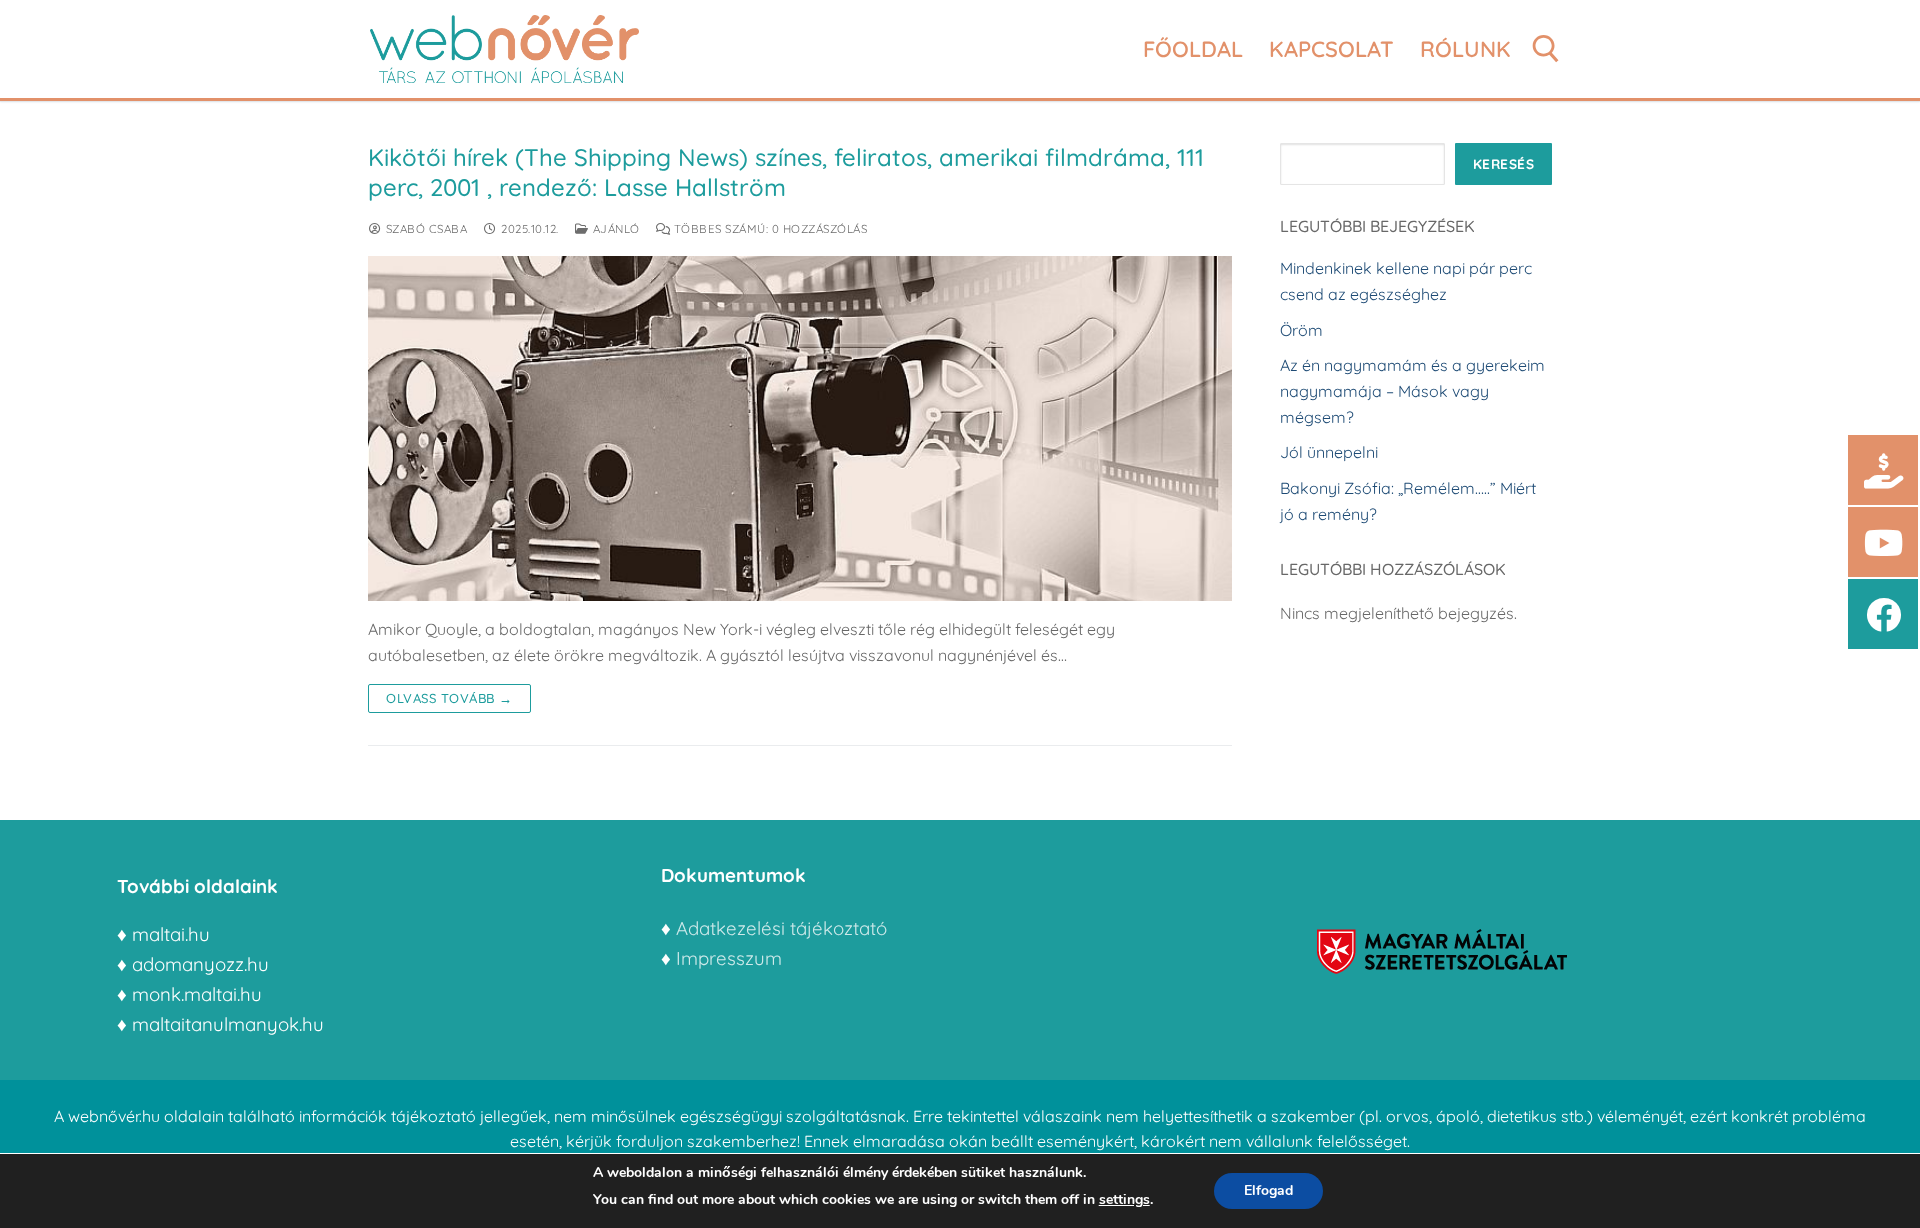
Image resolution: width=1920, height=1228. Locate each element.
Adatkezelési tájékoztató (781, 928)
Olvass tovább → (449, 698)
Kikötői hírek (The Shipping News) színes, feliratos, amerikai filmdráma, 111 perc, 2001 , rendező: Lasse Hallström (786, 172)
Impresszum (731, 958)
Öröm (1301, 330)
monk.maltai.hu (197, 994)
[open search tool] (1546, 49)
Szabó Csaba (424, 228)
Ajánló (614, 228)
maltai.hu (171, 934)
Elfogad (1268, 1190)
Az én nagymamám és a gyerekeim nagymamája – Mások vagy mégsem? (1412, 391)
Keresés (1504, 163)
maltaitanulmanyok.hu (228, 1024)
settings (1124, 1199)
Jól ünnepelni (1329, 452)
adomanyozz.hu (200, 964)
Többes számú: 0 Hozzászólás (768, 228)
